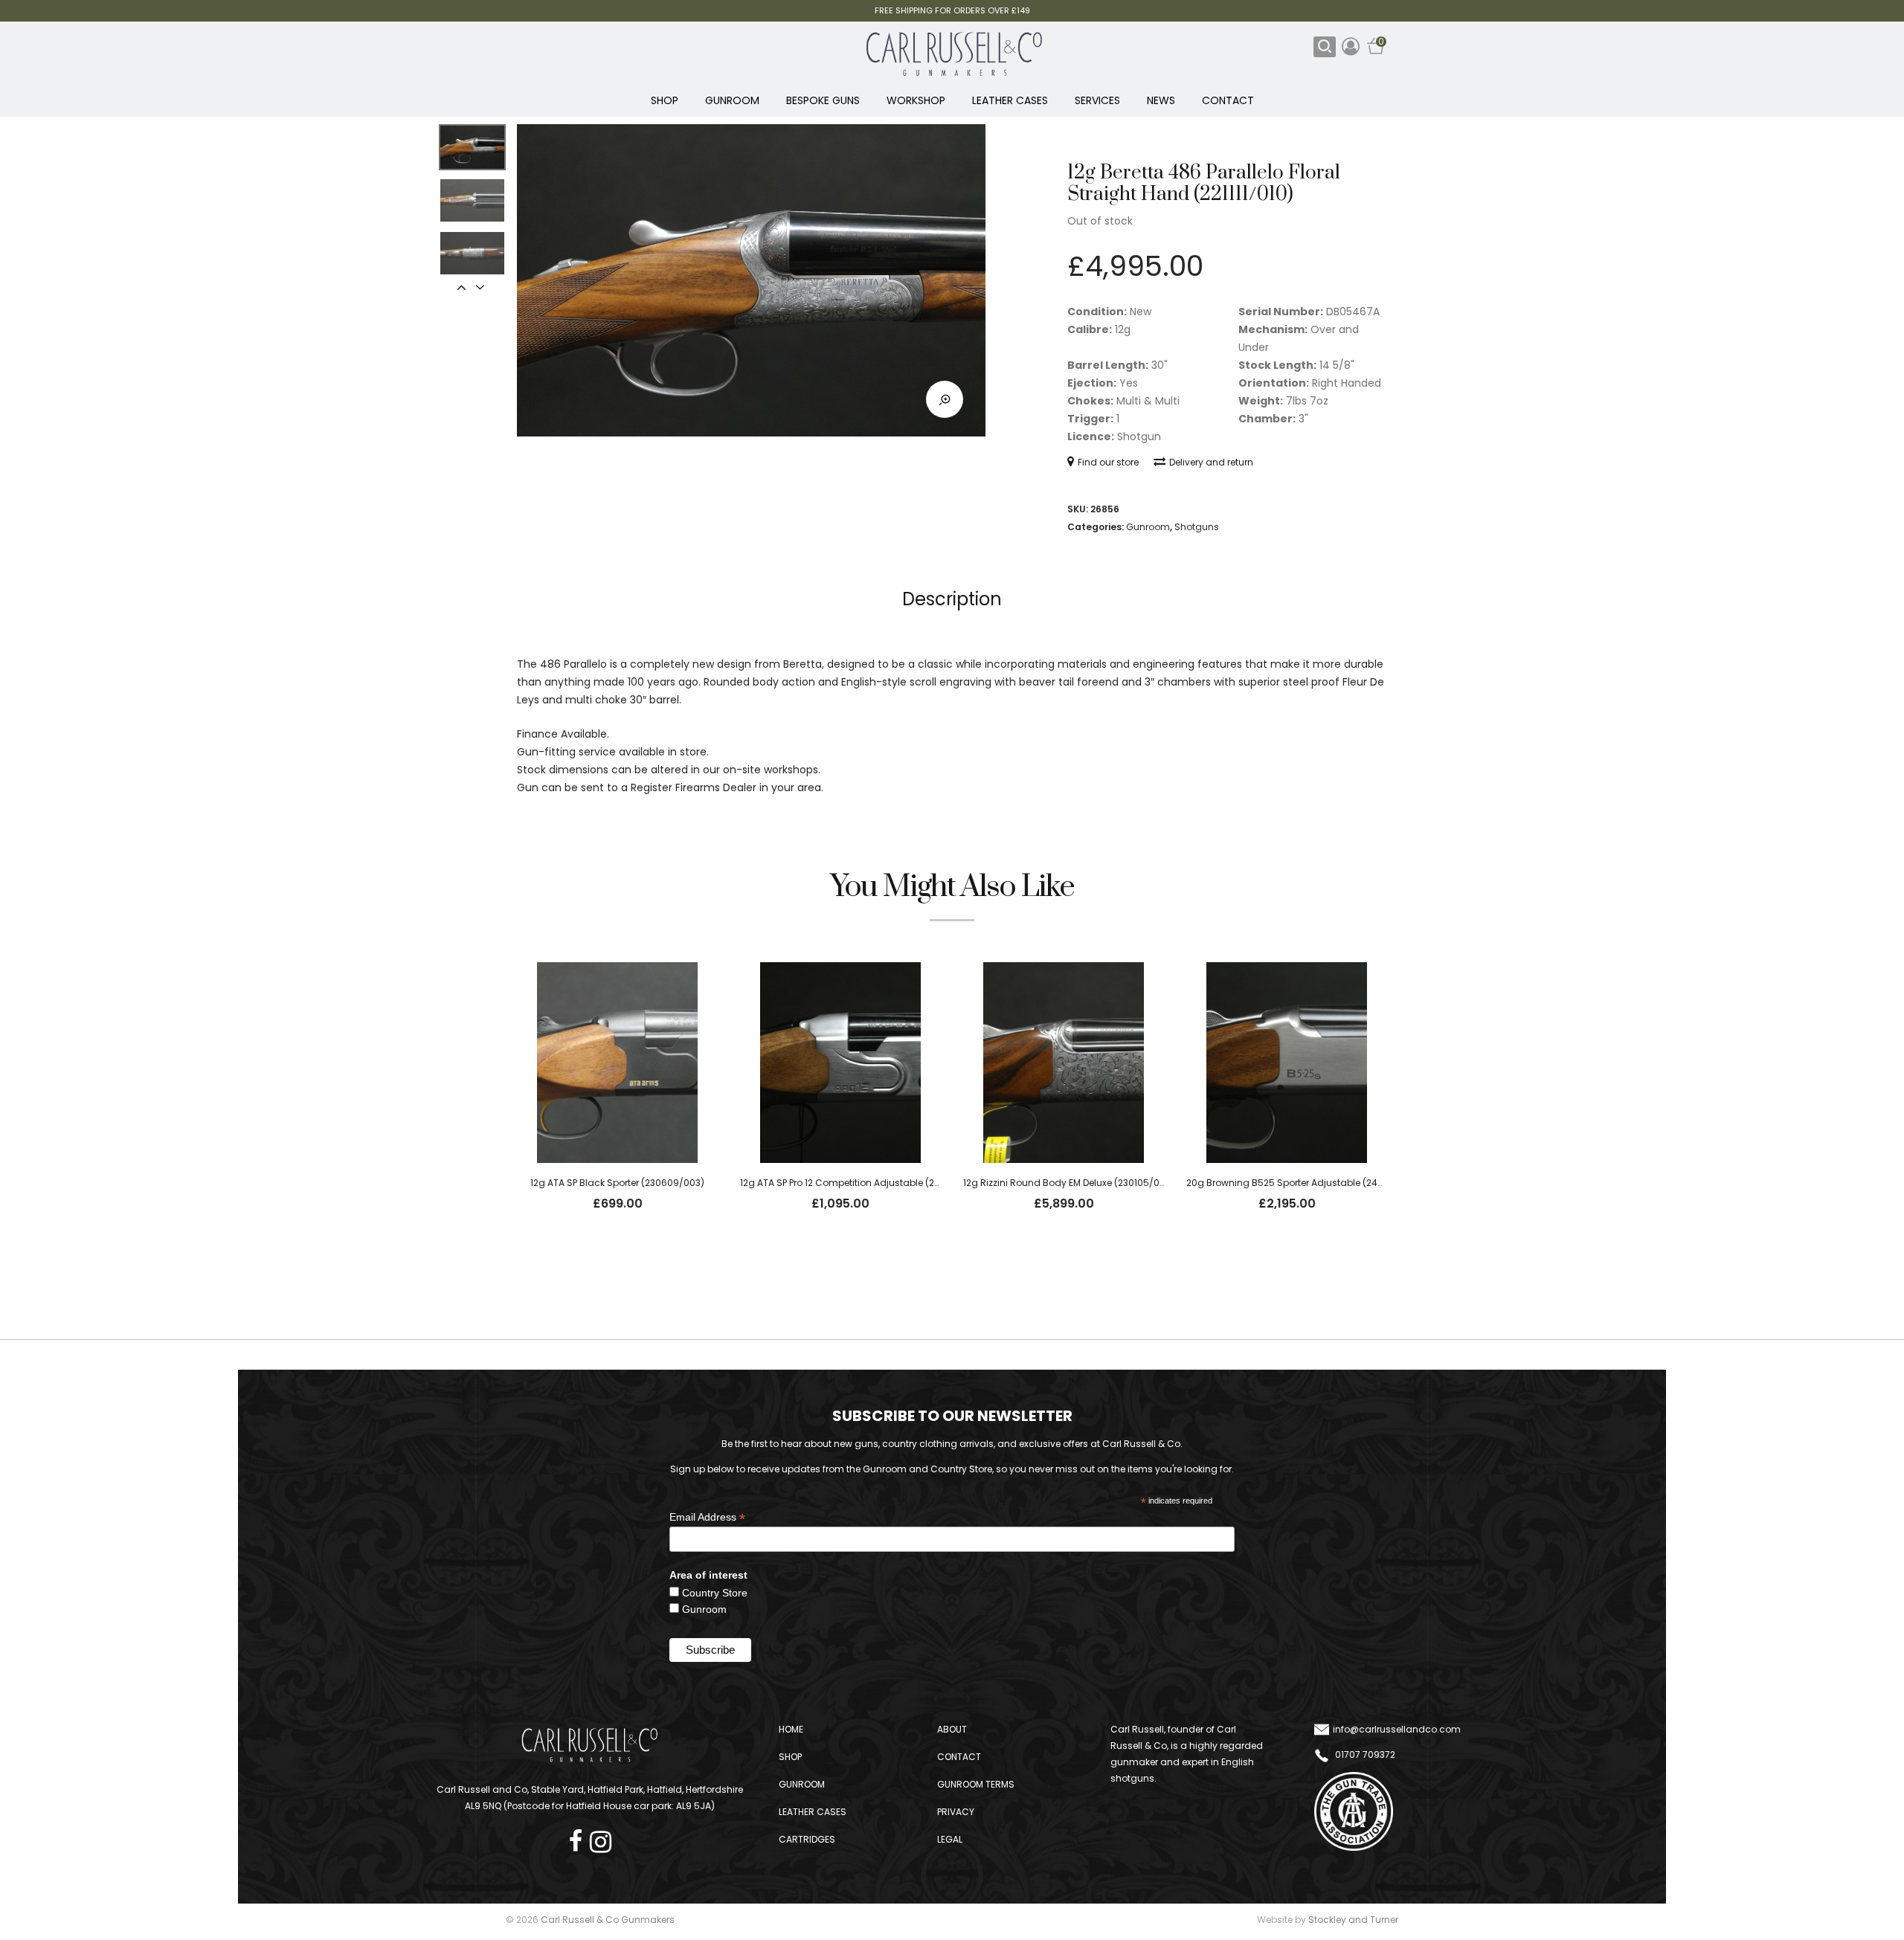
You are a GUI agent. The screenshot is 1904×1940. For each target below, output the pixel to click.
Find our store (1108, 462)
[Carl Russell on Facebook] (579, 1837)
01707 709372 (1364, 1754)
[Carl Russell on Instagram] (601, 1837)
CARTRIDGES (807, 1839)
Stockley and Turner (1353, 1920)
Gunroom (1148, 527)
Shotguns (1197, 527)
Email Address (707, 1517)
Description (952, 599)
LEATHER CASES (1010, 100)
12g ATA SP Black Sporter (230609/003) (617, 1183)
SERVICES (1097, 100)
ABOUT (952, 1729)
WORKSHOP (916, 100)
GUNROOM (732, 100)
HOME (791, 1729)
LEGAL (950, 1839)
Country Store (715, 1593)
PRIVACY (956, 1812)
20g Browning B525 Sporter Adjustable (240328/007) (1306, 1183)
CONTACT (1228, 100)
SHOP (665, 100)
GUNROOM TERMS (976, 1784)
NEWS (1161, 100)
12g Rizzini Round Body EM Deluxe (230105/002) (1069, 1183)
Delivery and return (1211, 462)
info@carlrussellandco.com (1397, 1729)
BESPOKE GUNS (823, 100)
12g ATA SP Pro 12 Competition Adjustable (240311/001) (860, 1183)
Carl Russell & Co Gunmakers (608, 1920)
